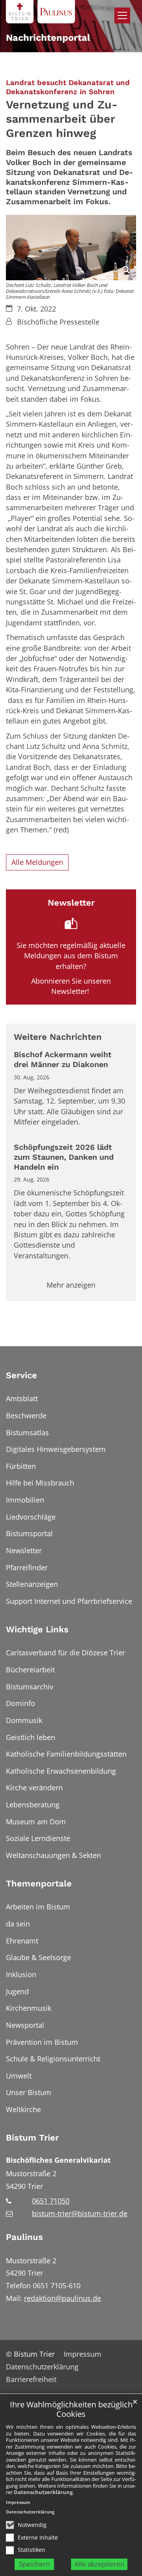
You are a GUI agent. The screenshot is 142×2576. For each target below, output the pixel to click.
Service (21, 1375)
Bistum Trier (32, 2138)
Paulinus (24, 2237)
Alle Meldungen (37, 862)
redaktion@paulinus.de (63, 2298)
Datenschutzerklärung (43, 2492)
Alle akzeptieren (99, 2564)
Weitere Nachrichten (58, 1037)
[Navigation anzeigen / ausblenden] (122, 15)
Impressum (18, 2502)
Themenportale (39, 1884)
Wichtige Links (37, 1629)
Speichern (34, 2564)
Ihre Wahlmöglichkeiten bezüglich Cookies (71, 2410)
